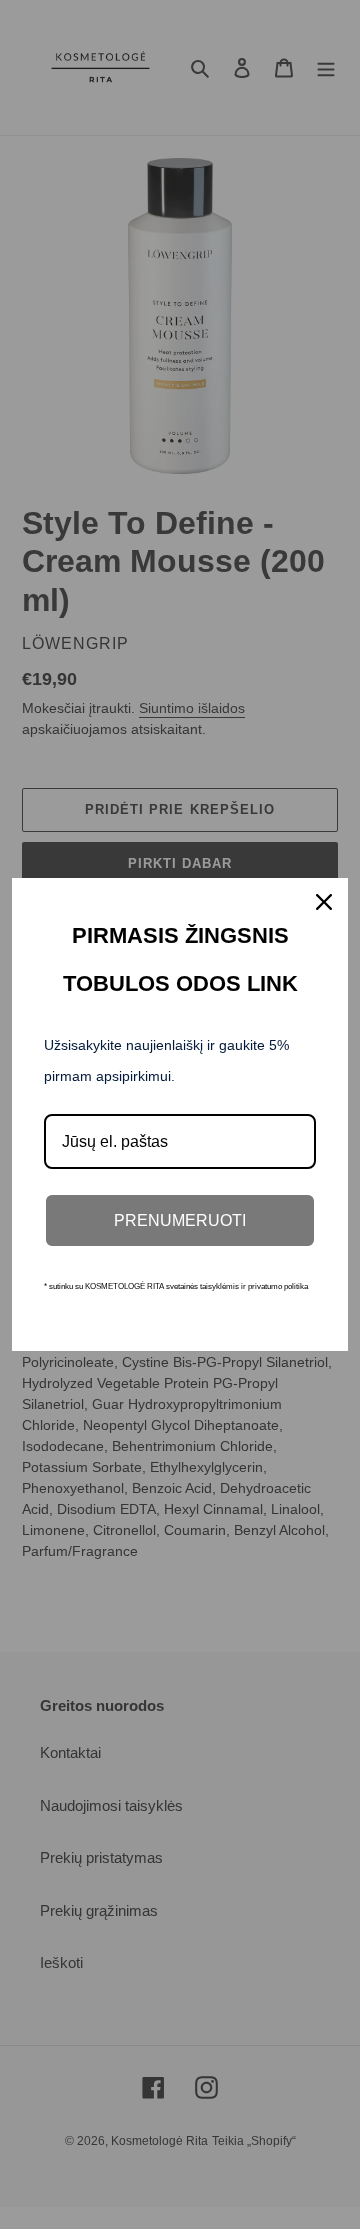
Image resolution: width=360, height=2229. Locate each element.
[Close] (324, 902)
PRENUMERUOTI (180, 1220)
